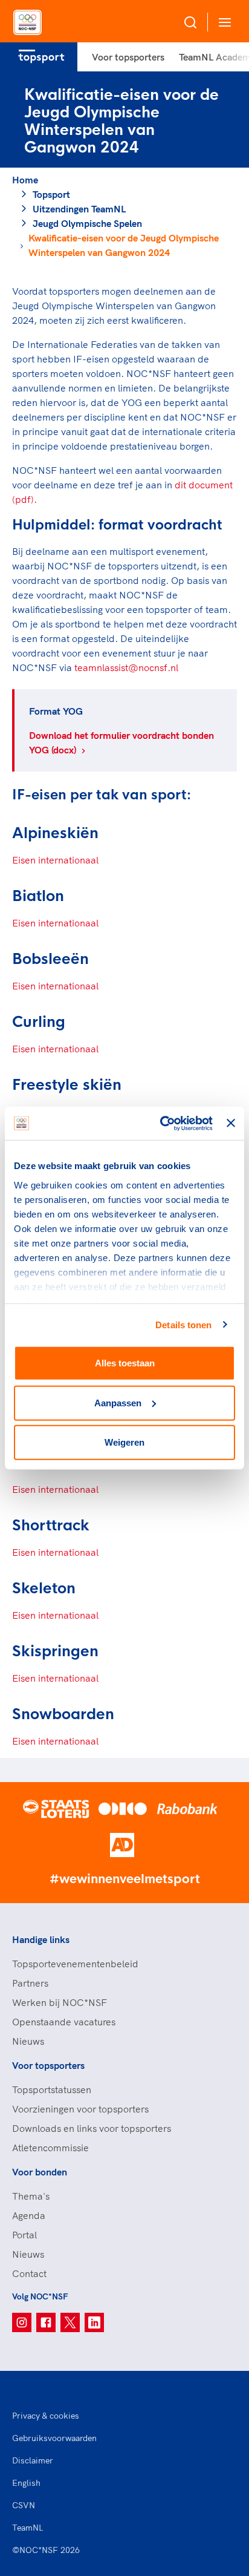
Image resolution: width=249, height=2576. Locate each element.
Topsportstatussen (52, 2089)
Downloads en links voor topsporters (92, 2128)
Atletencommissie (50, 2148)
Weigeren (124, 1442)
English (26, 2483)
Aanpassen (118, 1402)
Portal (24, 2235)
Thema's (31, 2196)
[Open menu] (222, 22)
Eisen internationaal (55, 860)
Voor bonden (40, 2172)
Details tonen (183, 1324)
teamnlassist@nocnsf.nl (126, 667)
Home (25, 180)
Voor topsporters (128, 57)
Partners (30, 1983)
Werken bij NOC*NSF (60, 2002)
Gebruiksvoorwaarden (54, 2438)
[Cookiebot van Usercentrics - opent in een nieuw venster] (161, 1123)
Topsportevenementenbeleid (75, 1964)
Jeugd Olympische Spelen (87, 223)
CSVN (24, 2505)
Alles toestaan (125, 1363)
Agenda (29, 2215)
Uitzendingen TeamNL (79, 209)
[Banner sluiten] (231, 1123)
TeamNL (28, 2528)
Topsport (51, 194)
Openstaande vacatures (64, 2022)
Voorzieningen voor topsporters (80, 2109)
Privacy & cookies (46, 2416)
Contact (29, 2273)
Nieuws (28, 2041)
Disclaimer (33, 2460)
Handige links (41, 1939)
